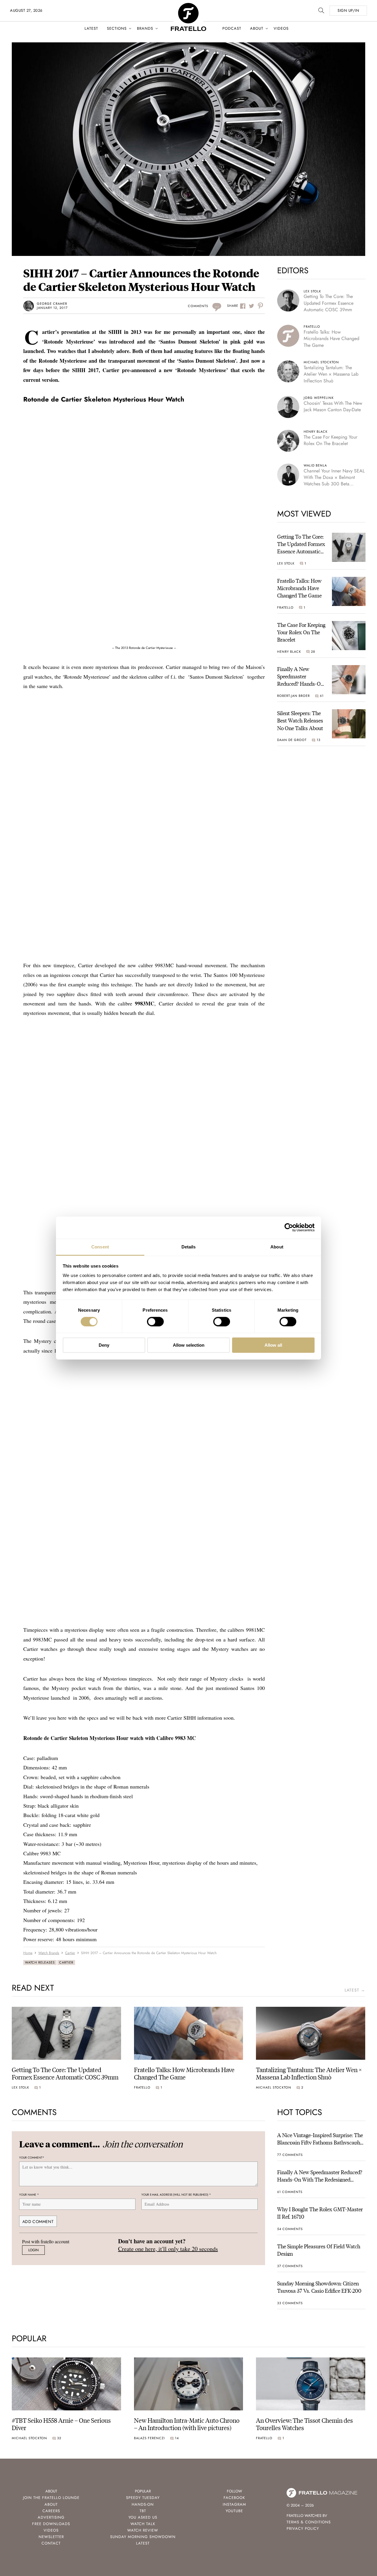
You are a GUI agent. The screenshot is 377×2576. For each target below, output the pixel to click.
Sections (117, 28)
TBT (143, 2511)
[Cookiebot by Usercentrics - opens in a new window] (289, 1228)
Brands (145, 28)
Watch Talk (143, 2524)
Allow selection (189, 1345)
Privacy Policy (303, 2528)
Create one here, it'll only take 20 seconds (168, 2249)
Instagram (234, 2504)
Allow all (273, 1345)
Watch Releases (40, 1962)
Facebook (234, 2498)
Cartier (66, 1962)
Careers (51, 2511)
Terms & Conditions (309, 2522)
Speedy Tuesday (143, 2498)
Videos (281, 28)
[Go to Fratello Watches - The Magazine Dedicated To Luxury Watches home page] (188, 6)
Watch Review (143, 2530)
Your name (29, 2195)
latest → (355, 1990)
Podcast (232, 28)
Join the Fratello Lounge (51, 2498)
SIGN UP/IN (348, 10)
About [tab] (277, 1247)
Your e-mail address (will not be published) (176, 2195)
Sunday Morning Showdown (143, 2537)
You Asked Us (143, 2517)
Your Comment (32, 2158)
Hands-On (143, 2504)
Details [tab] (189, 1247)
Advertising (51, 2517)
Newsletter (51, 2537)
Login (33, 2250)
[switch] (155, 1322)
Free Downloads (51, 2524)
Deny (104, 1345)
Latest (91, 28)
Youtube (234, 2511)
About (257, 28)
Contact (51, 2543)
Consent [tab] (100, 1247)
